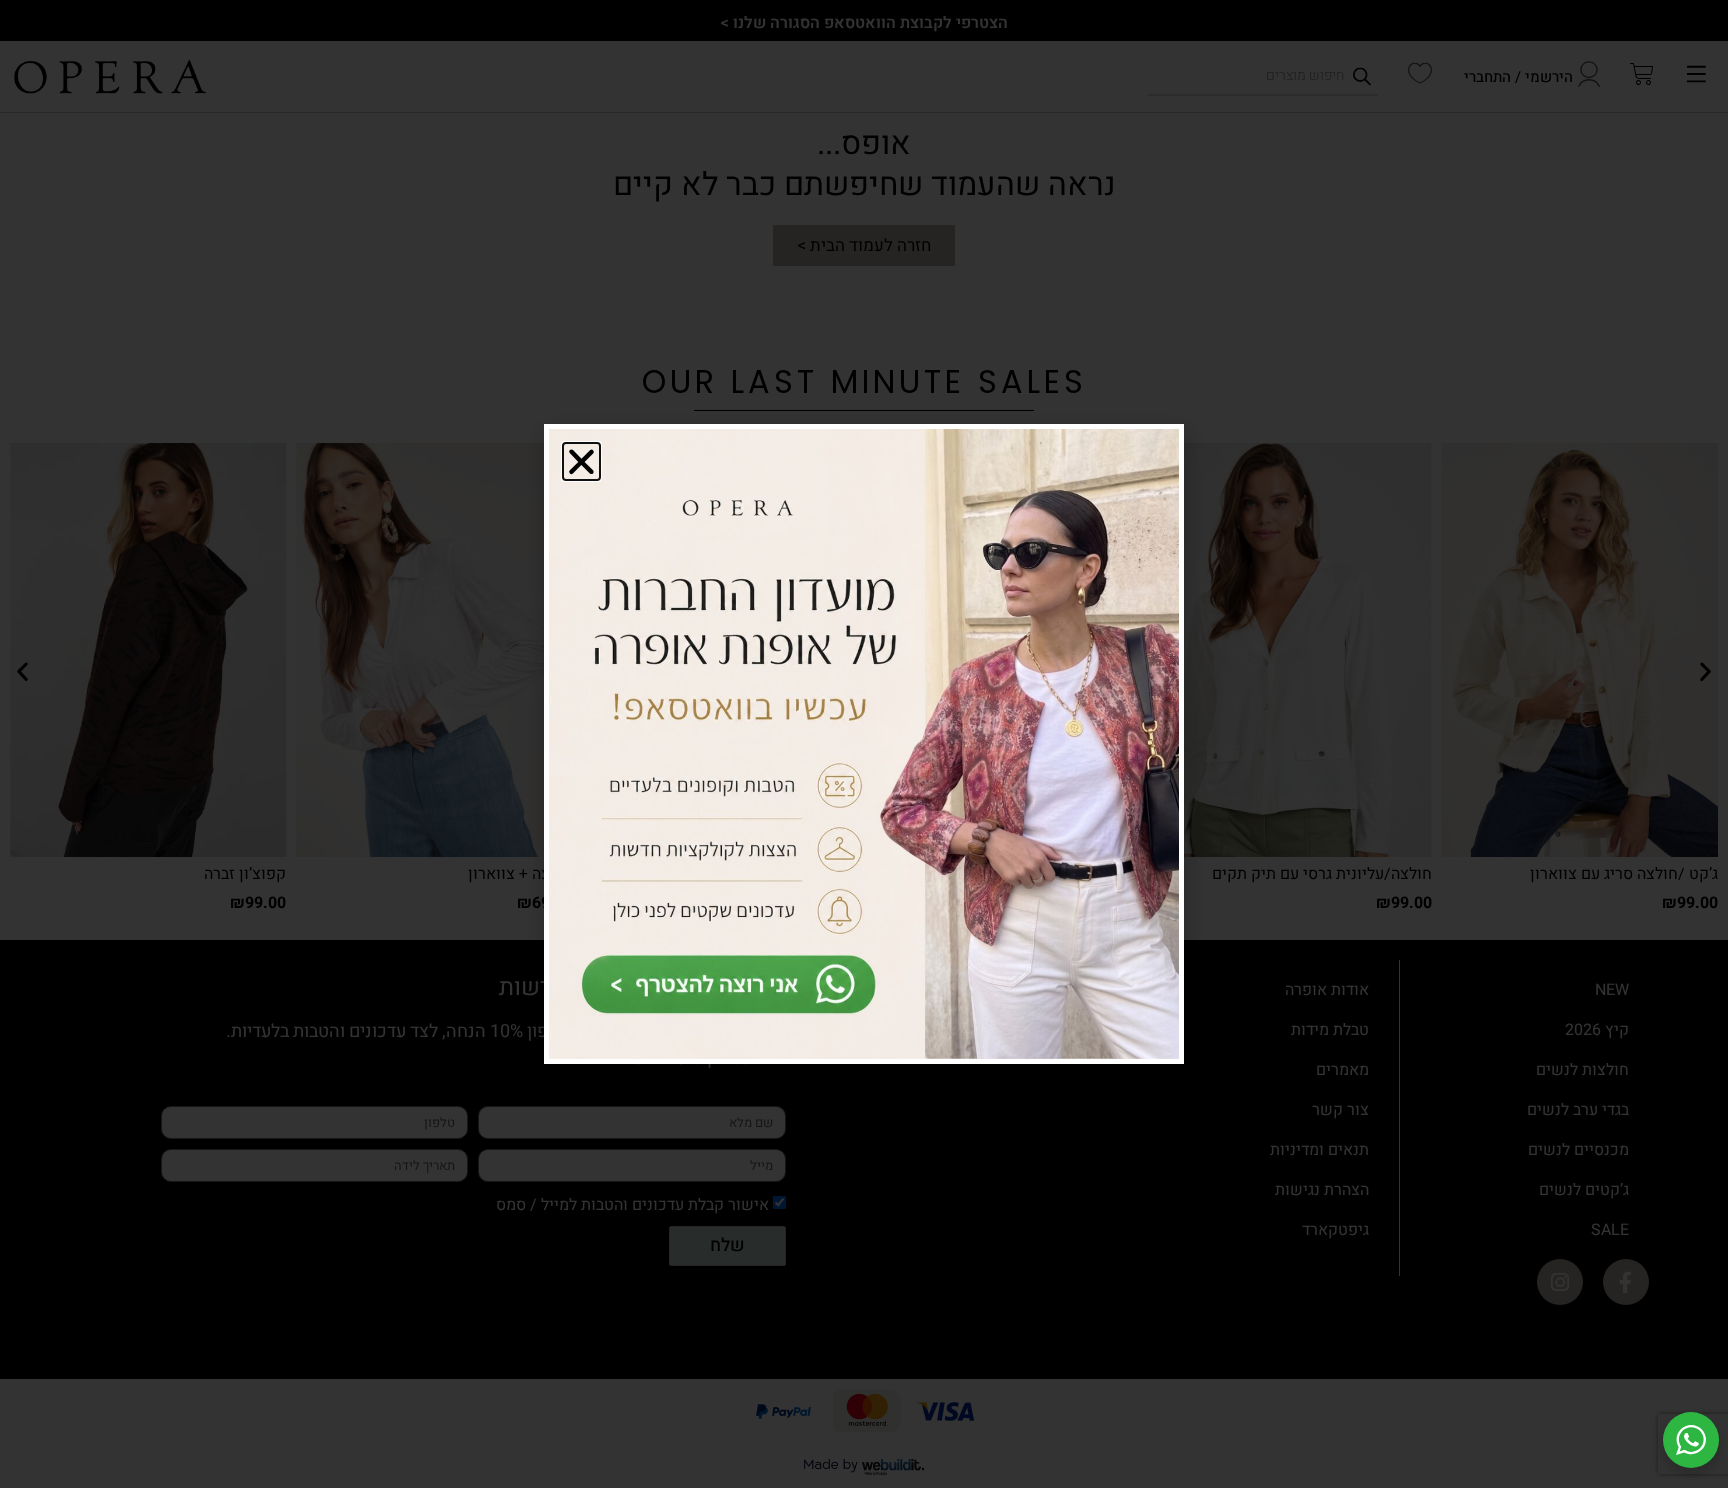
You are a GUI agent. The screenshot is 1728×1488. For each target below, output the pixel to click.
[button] (581, 461)
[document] (864, 744)
